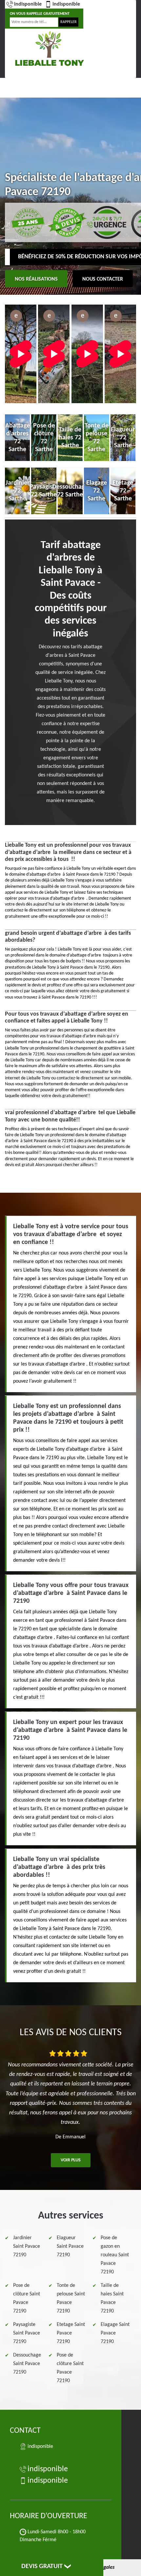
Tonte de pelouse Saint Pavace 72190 (71, 2298)
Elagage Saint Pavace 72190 (115, 2333)
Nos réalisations (36, 279)
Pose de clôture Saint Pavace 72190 (27, 2298)
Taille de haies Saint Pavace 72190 (112, 2298)
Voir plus (71, 2160)
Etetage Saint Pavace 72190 (71, 2333)
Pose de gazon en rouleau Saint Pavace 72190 (115, 2255)
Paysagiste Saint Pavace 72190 (27, 2333)
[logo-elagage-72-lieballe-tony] (49, 48)
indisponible (28, 4)
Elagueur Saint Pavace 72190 (70, 2246)
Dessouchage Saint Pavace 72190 (27, 2364)
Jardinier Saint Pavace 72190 (27, 2246)
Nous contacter (103, 279)
